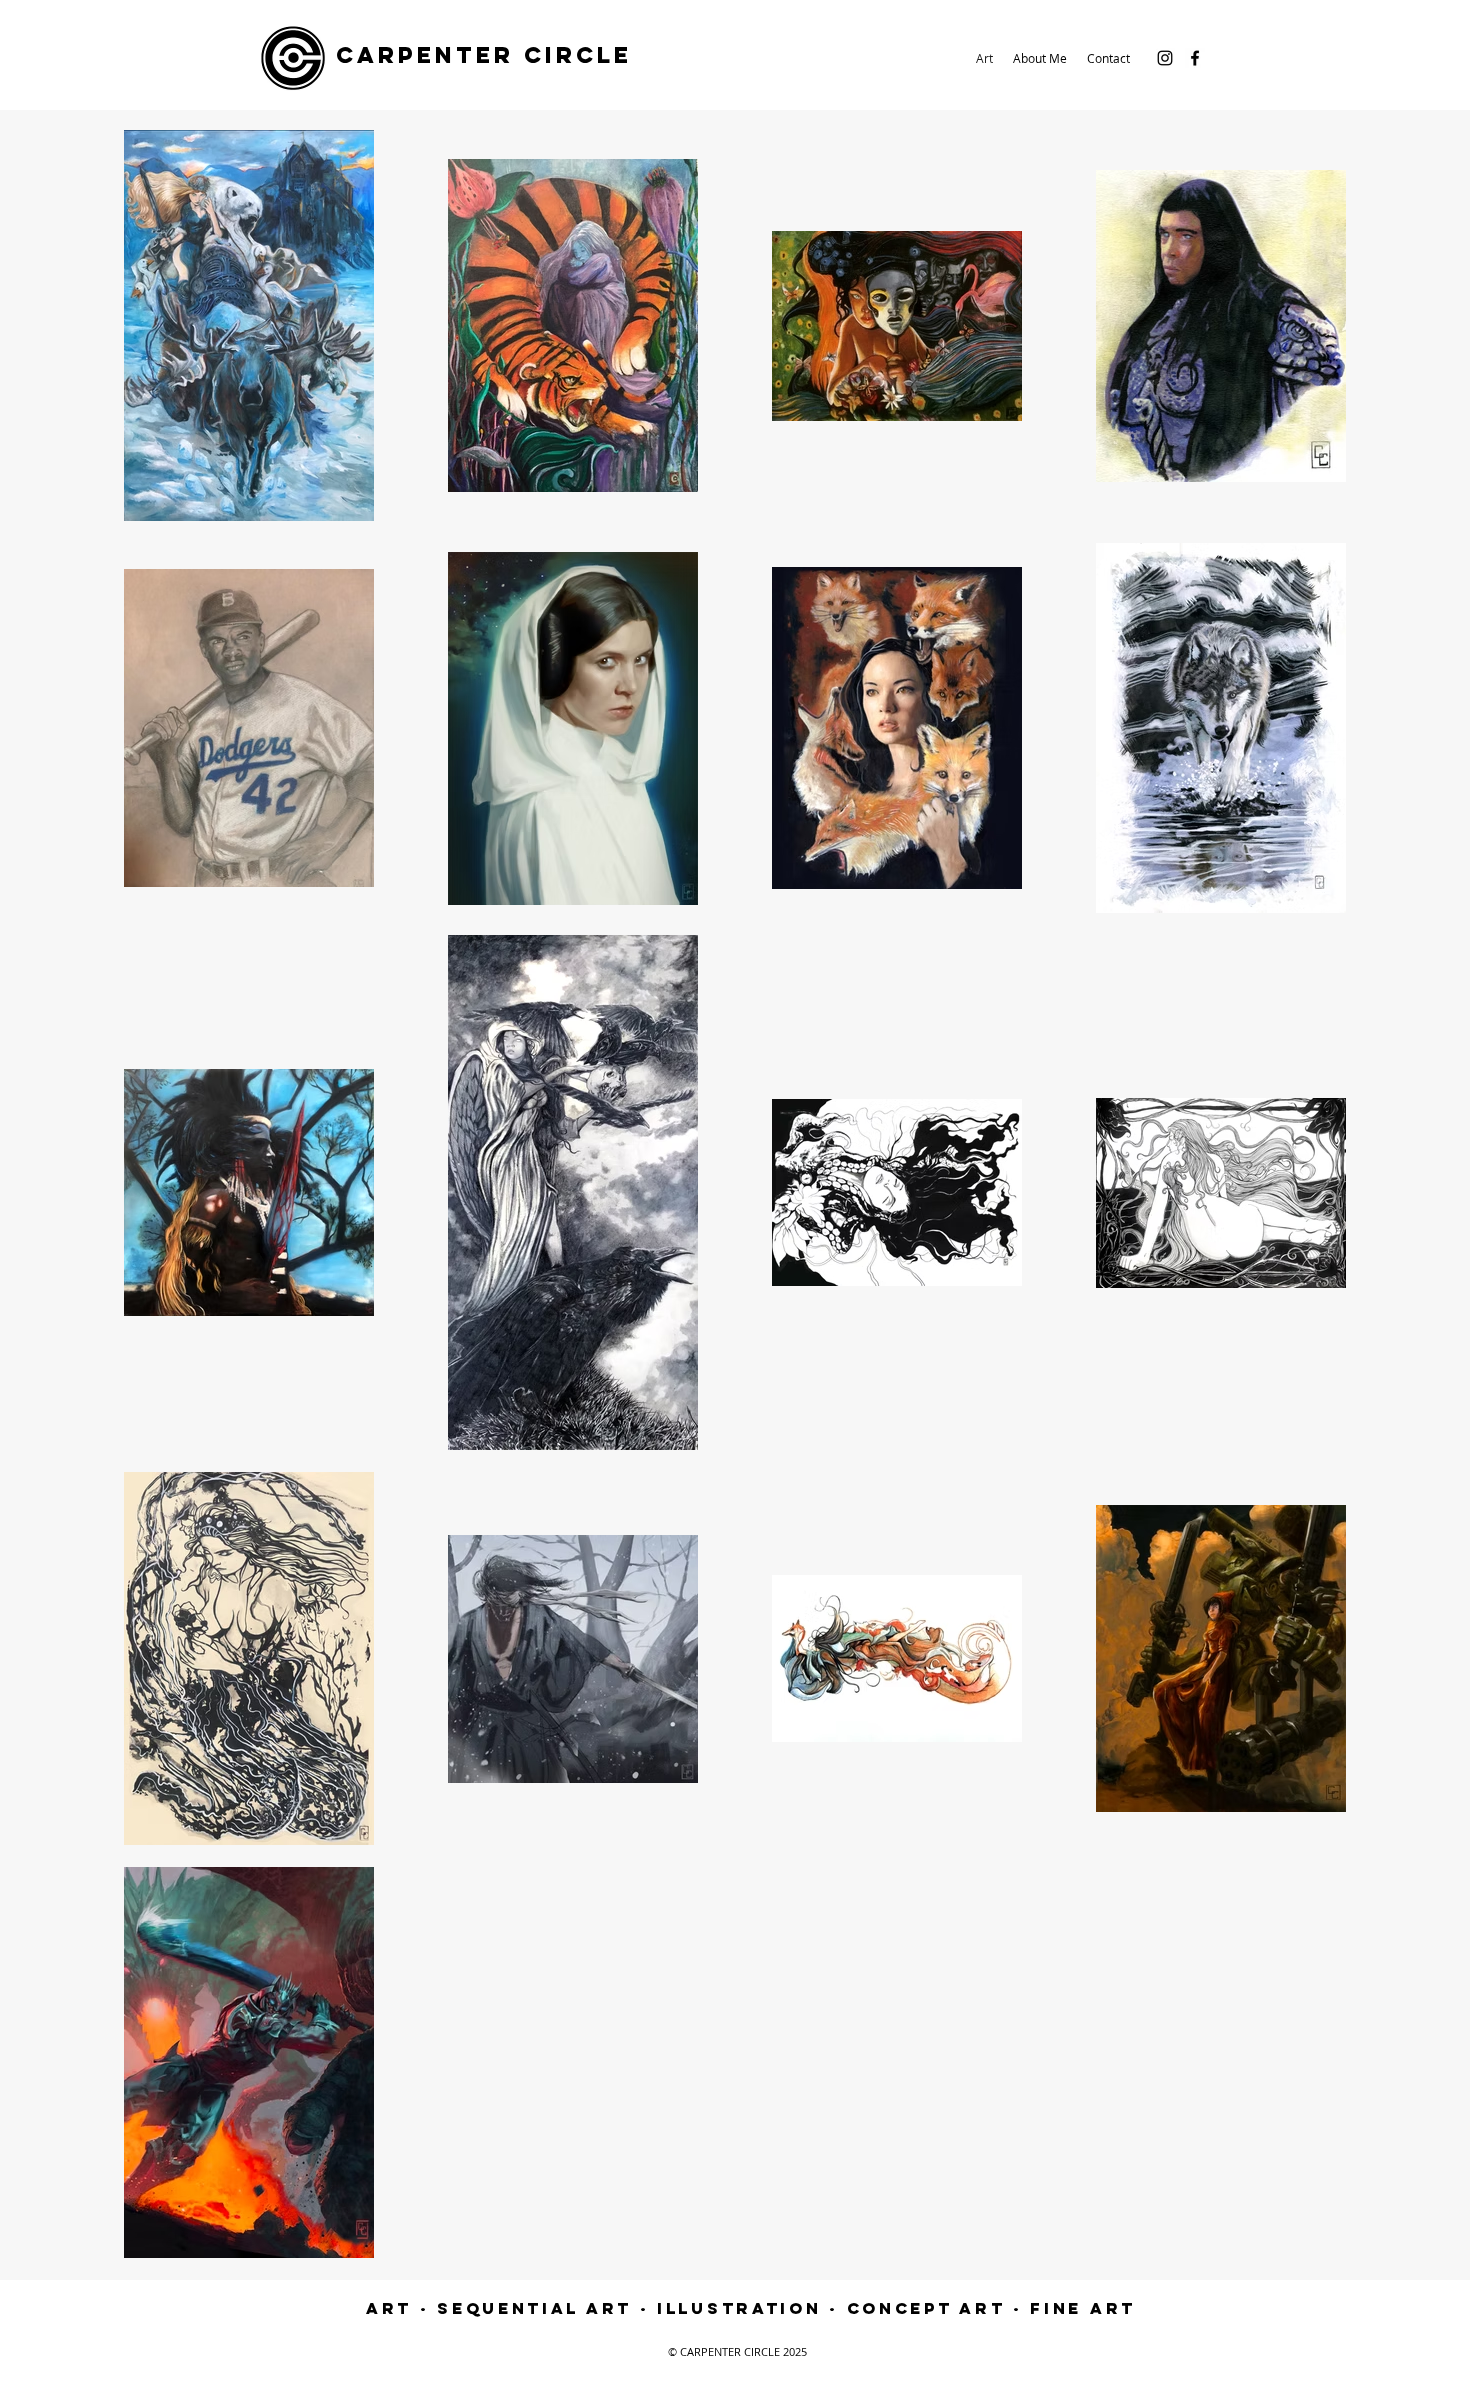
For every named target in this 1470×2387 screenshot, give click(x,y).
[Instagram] (1165, 58)
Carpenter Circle (484, 55)
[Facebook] (1195, 58)
